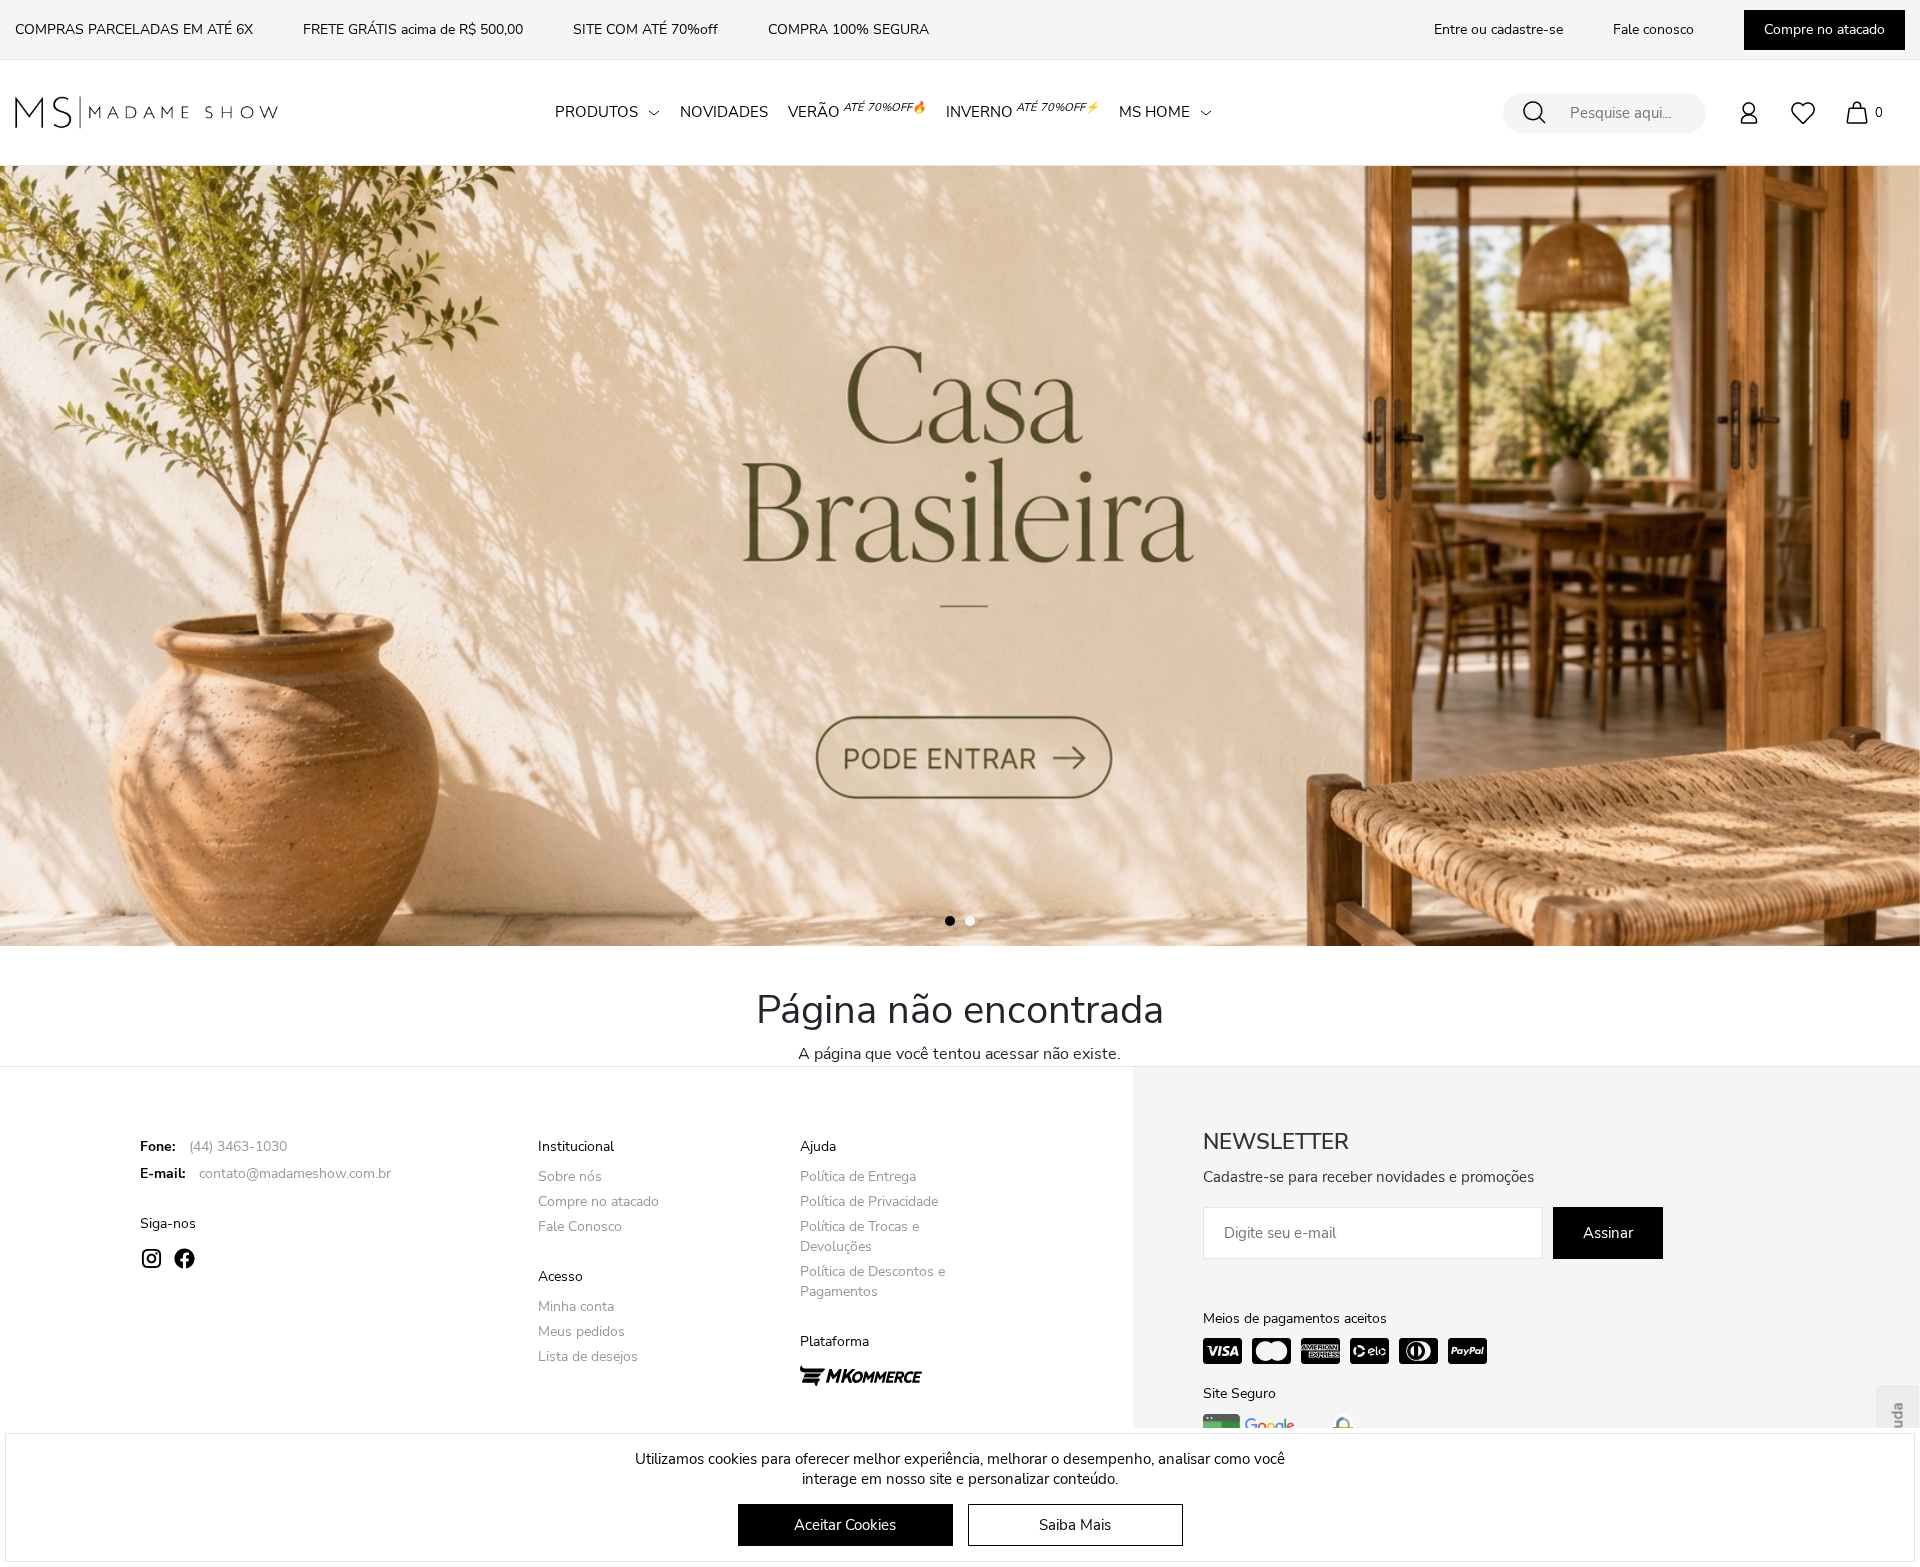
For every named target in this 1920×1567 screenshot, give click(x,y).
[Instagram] (151, 1258)
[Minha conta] (1748, 113)
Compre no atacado (1824, 29)
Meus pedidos (581, 1331)
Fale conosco (1653, 29)
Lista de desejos (588, 1356)
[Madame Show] (146, 112)
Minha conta (576, 1306)
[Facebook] (184, 1258)
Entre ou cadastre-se (1498, 29)
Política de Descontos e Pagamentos (872, 1281)
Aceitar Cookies (845, 1525)
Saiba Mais (1075, 1525)
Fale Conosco (580, 1226)
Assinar (1608, 1233)
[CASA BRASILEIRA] (960, 556)
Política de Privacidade (869, 1201)
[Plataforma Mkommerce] (861, 1374)
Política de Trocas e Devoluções (859, 1236)
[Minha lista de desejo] (1803, 113)
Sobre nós (570, 1176)
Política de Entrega (858, 1176)
